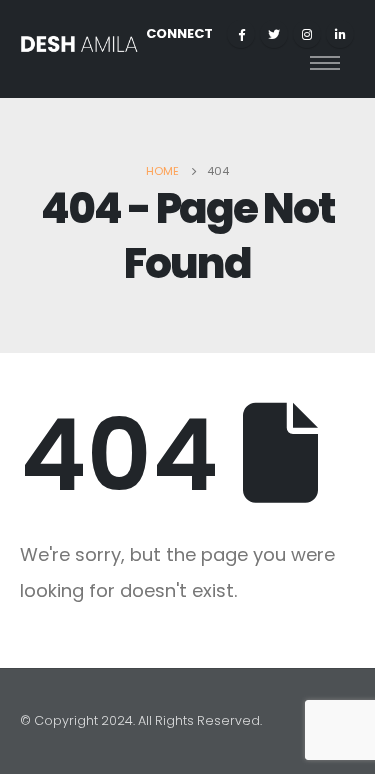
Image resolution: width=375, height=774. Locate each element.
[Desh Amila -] (79, 48)
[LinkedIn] (340, 34)
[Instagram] (307, 34)
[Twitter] (274, 34)
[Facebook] (241, 34)
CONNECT (179, 33)
